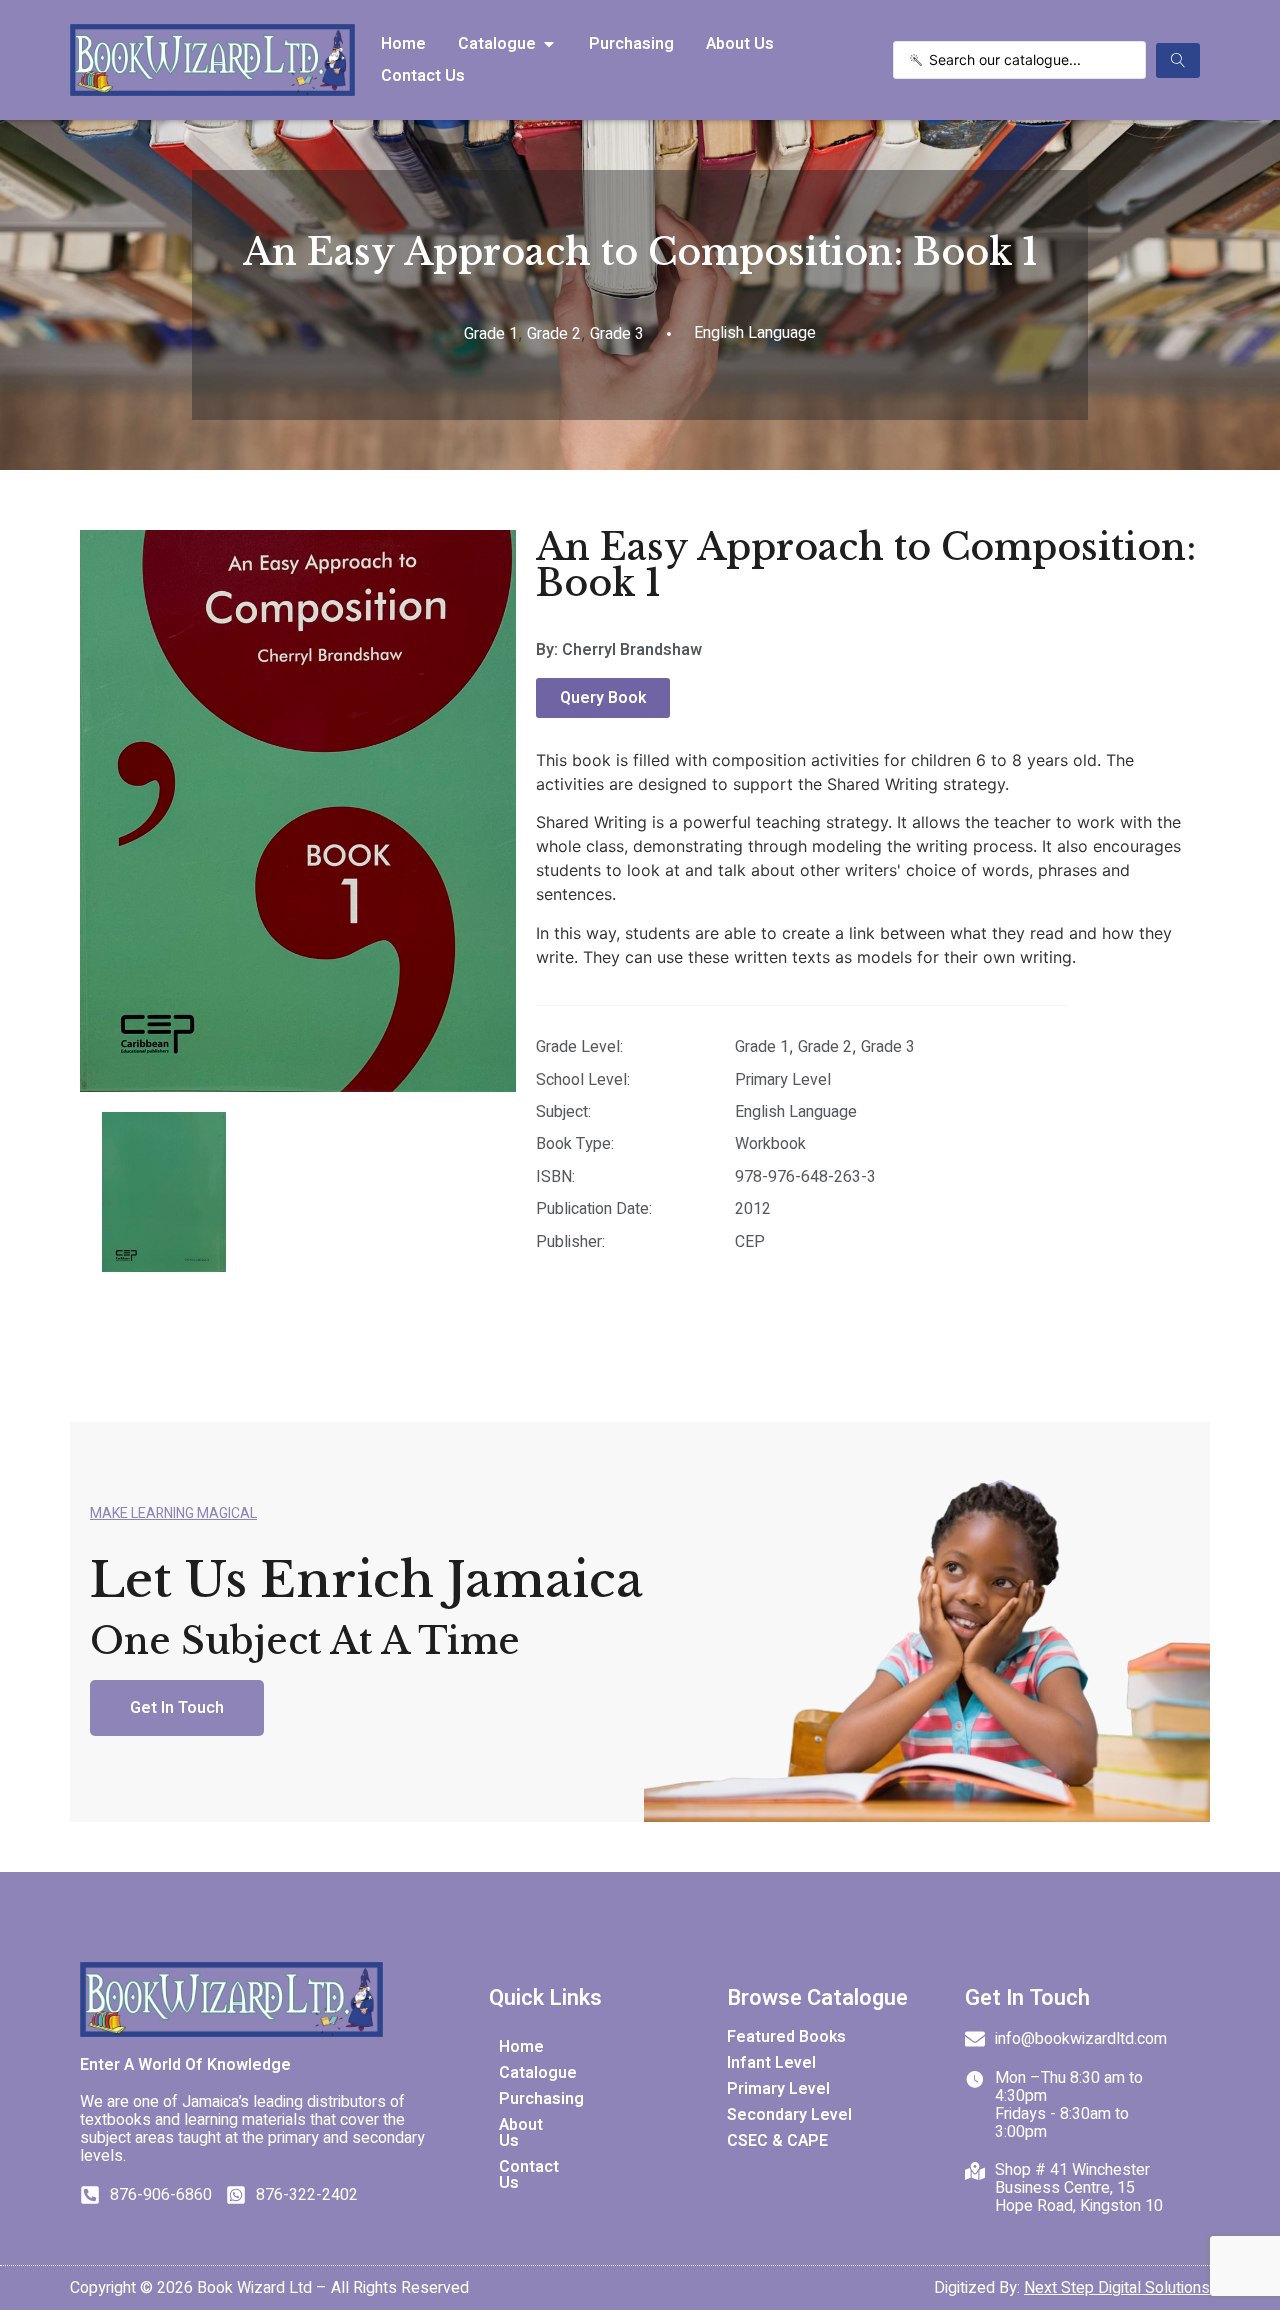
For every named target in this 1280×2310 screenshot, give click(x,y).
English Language (796, 1112)
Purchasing (523, 2099)
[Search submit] (1178, 60)
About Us (521, 2133)
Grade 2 (554, 334)
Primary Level (783, 1080)
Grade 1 (491, 334)
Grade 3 (617, 334)
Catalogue (523, 2073)
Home (521, 2047)
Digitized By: (1072, 2288)
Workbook (770, 1144)
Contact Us (523, 2175)
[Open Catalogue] (549, 44)
